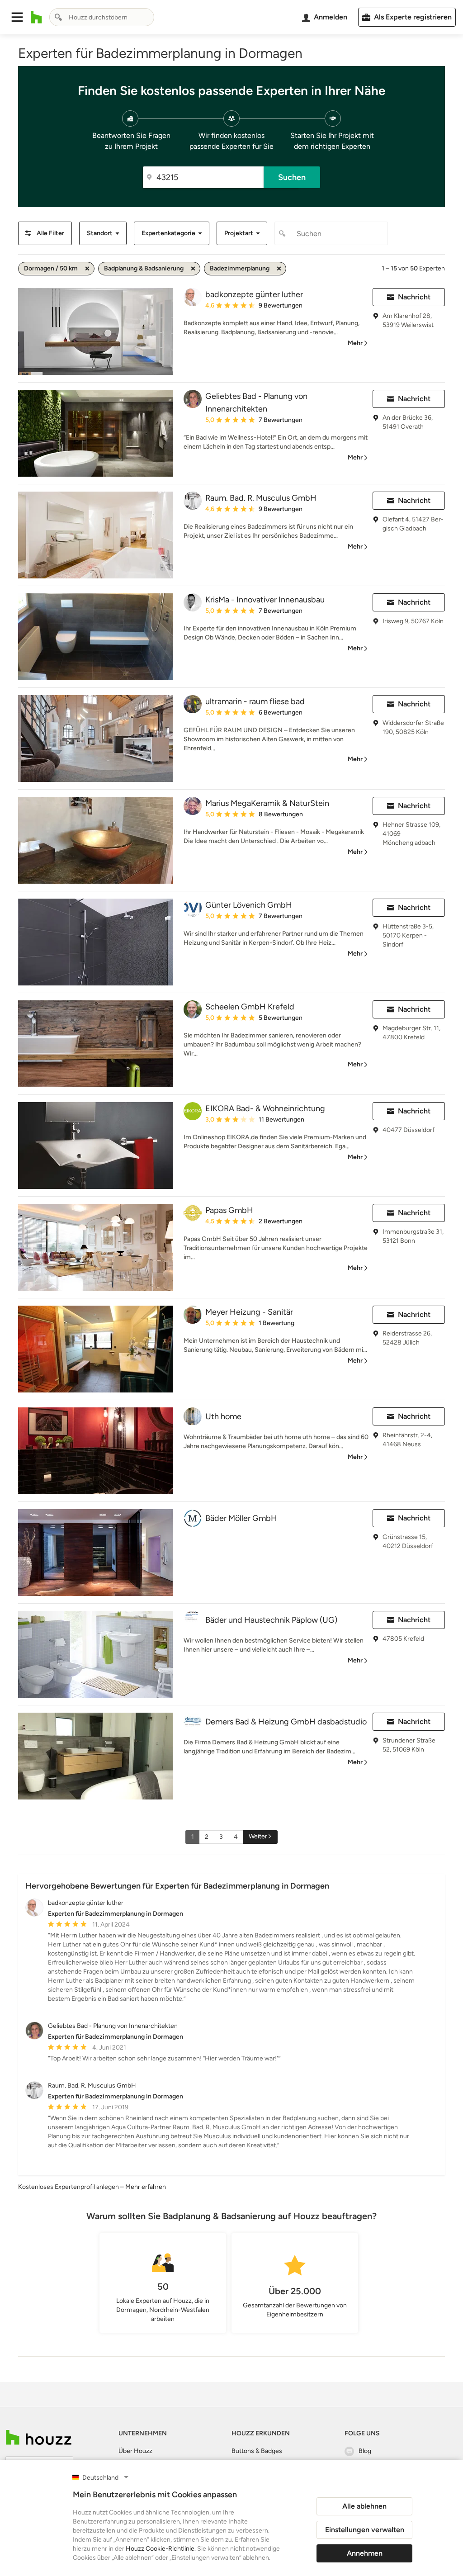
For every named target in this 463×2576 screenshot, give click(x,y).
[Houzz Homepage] (36, 17)
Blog (365, 2451)
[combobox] (102, 17)
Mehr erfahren (146, 2187)
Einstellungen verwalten (365, 2530)
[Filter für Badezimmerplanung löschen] (279, 269)
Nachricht (414, 297)
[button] (17, 17)
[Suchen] (58, 17)
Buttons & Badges (257, 2451)
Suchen (292, 177)
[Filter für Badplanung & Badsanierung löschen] (193, 269)
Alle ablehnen (364, 2506)
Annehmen (365, 2553)
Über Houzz (135, 2451)
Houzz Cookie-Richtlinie (160, 2549)
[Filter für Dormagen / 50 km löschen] (87, 269)
